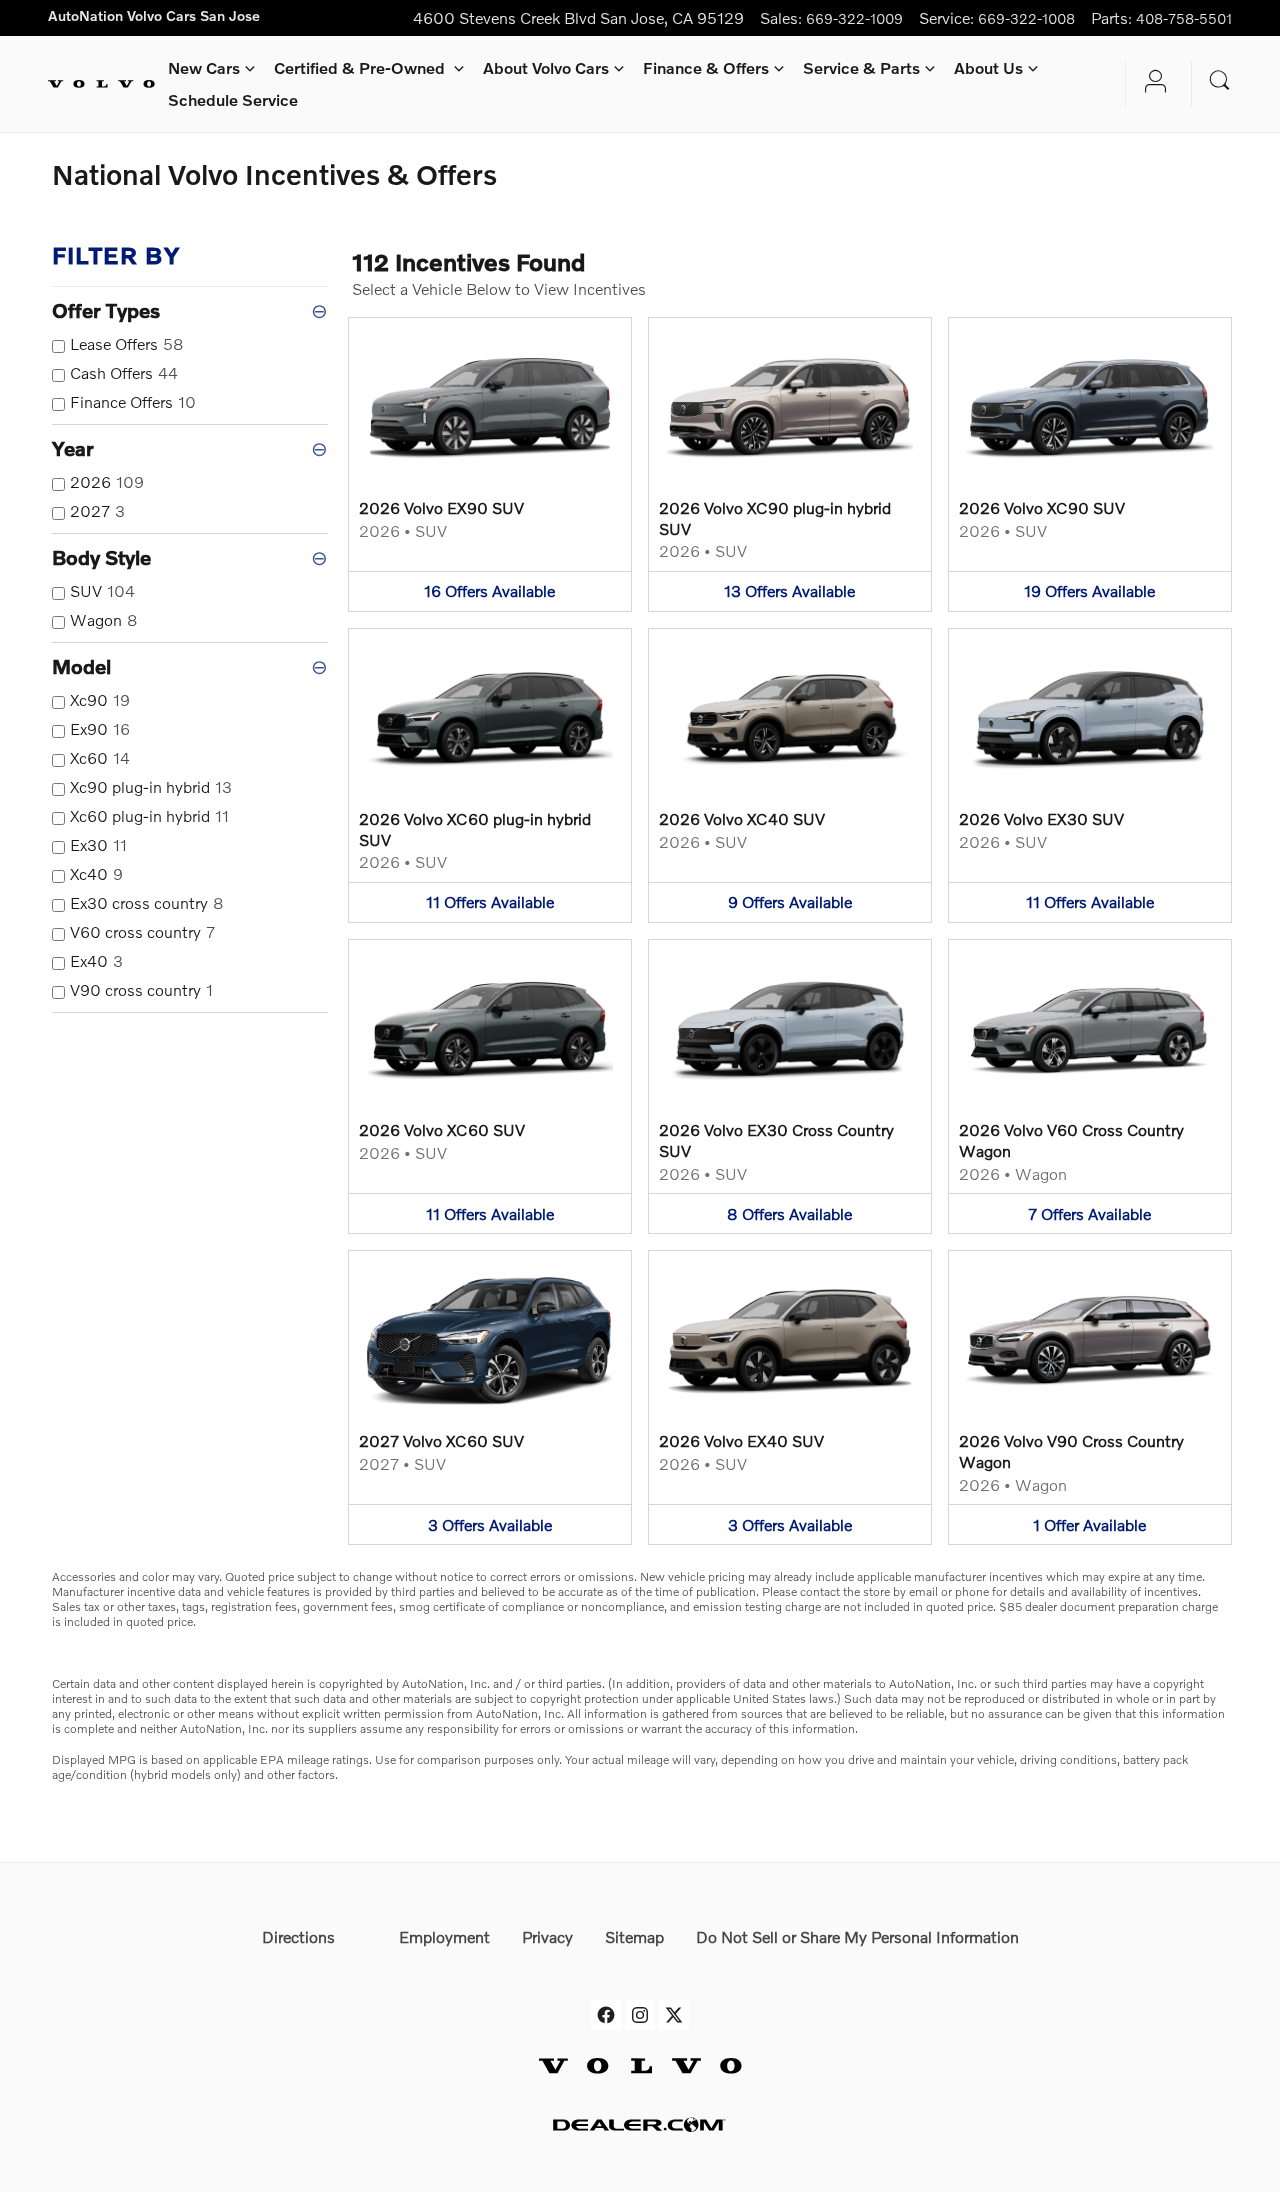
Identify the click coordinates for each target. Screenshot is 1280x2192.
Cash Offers (124, 372)
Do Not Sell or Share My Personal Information (857, 1936)
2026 (107, 481)
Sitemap (634, 1936)
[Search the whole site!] (1220, 80)
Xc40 (96, 873)
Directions (298, 1936)
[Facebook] (606, 1996)
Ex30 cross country (147, 902)
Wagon (104, 619)
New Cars (204, 67)
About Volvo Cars (546, 67)
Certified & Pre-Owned (361, 67)
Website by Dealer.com (640, 2124)
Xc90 (100, 699)
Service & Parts (861, 67)
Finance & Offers (706, 67)
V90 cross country (141, 989)
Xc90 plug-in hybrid (151, 786)
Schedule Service (233, 99)
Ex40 (96, 960)
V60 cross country (142, 931)
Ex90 (100, 728)
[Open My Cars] (1150, 84)
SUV (102, 590)
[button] (490, 464)
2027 (97, 510)
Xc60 (100, 757)
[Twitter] (674, 1996)
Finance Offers (133, 401)
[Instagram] (640, 1996)
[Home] (101, 84)
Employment (444, 1936)
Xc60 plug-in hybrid (149, 815)
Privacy (547, 1936)
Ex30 (98, 844)
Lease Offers (127, 343)
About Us (988, 67)
